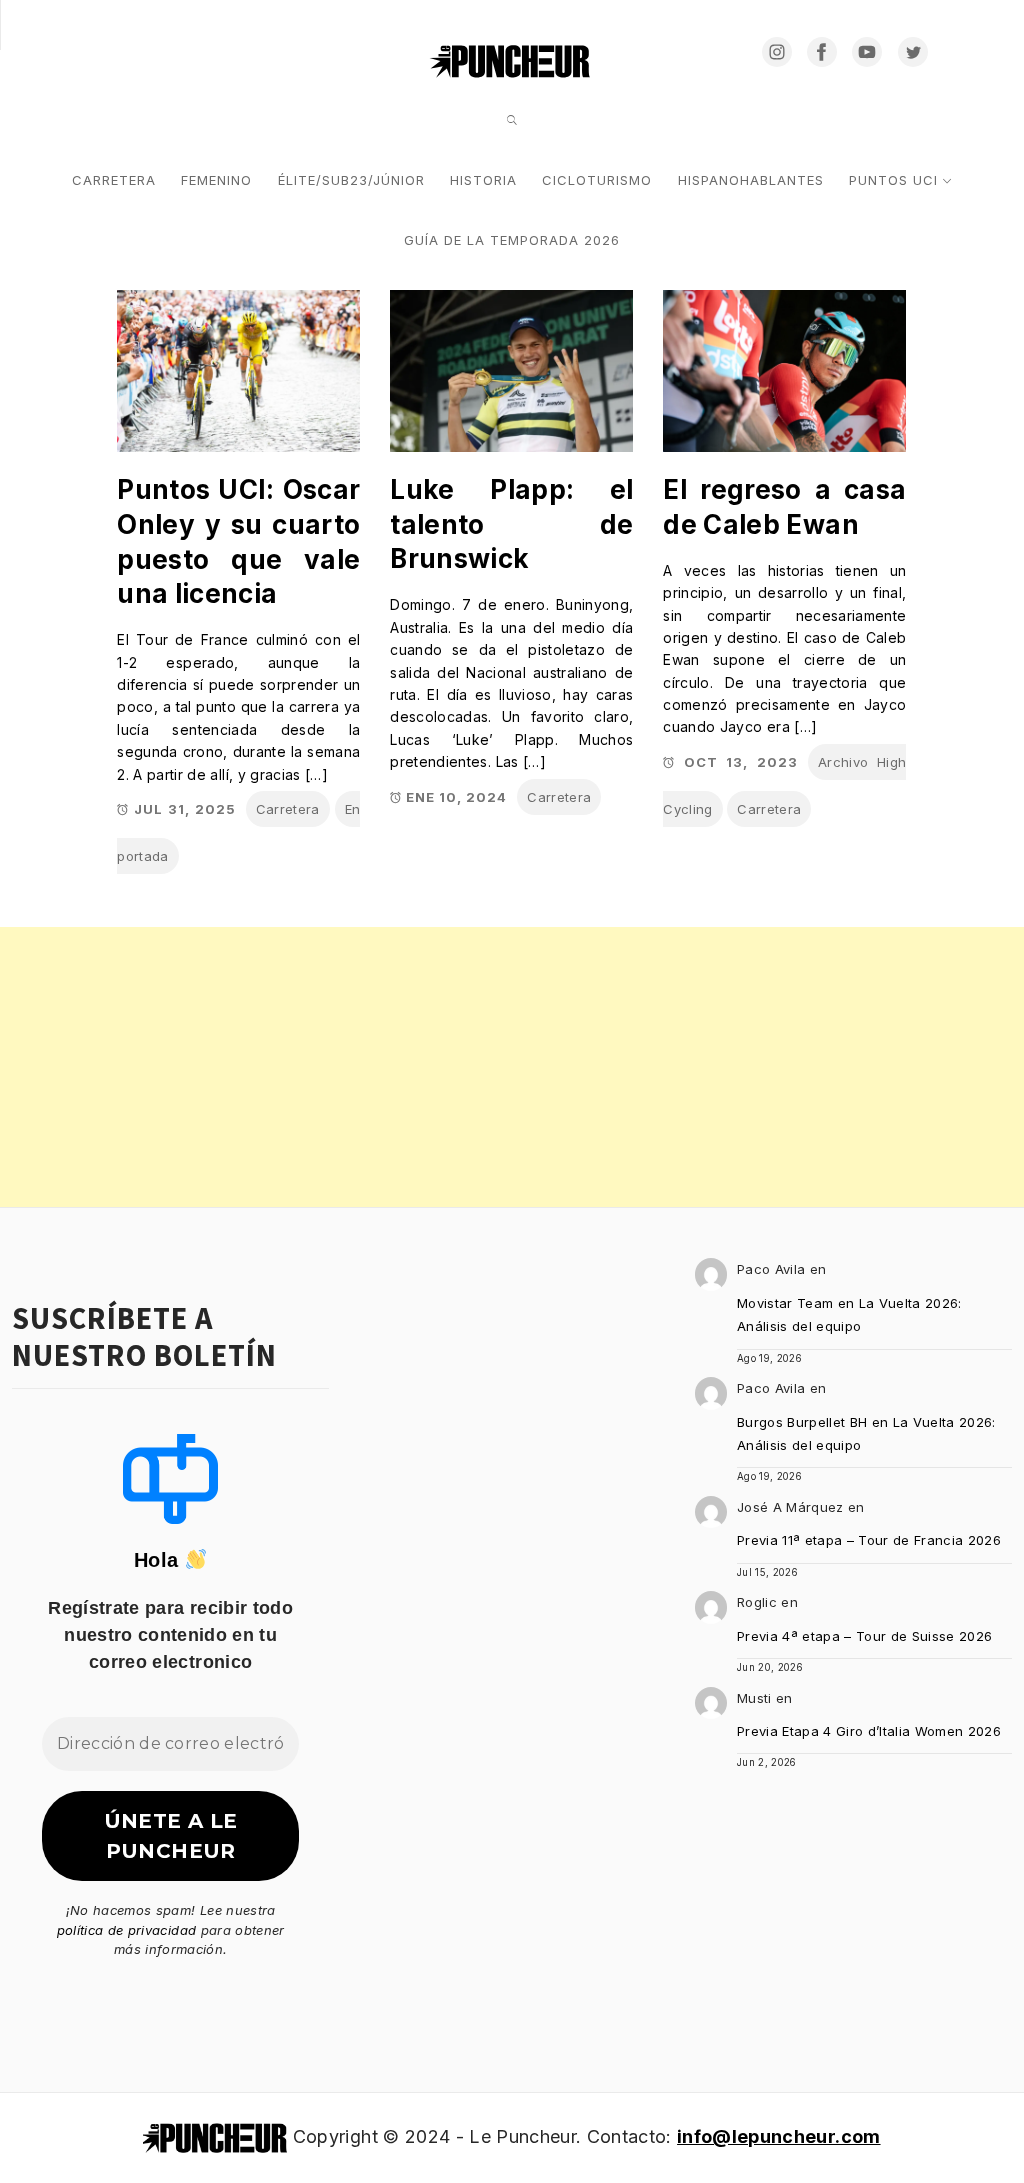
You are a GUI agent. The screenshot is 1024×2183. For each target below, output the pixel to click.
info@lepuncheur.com (778, 2136)
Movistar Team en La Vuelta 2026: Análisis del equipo (849, 1314)
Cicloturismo (597, 180)
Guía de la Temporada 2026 (512, 240)
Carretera (114, 180)
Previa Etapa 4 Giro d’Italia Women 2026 (869, 1731)
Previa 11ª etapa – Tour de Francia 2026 (869, 1540)
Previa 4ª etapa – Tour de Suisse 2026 (865, 1636)
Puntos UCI (893, 180)
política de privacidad (126, 1930)
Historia (483, 180)
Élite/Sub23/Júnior (351, 180)
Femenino (216, 180)
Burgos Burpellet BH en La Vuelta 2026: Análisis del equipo (866, 1433)
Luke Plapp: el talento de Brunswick (511, 524)
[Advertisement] (512, 1067)
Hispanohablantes (751, 180)
